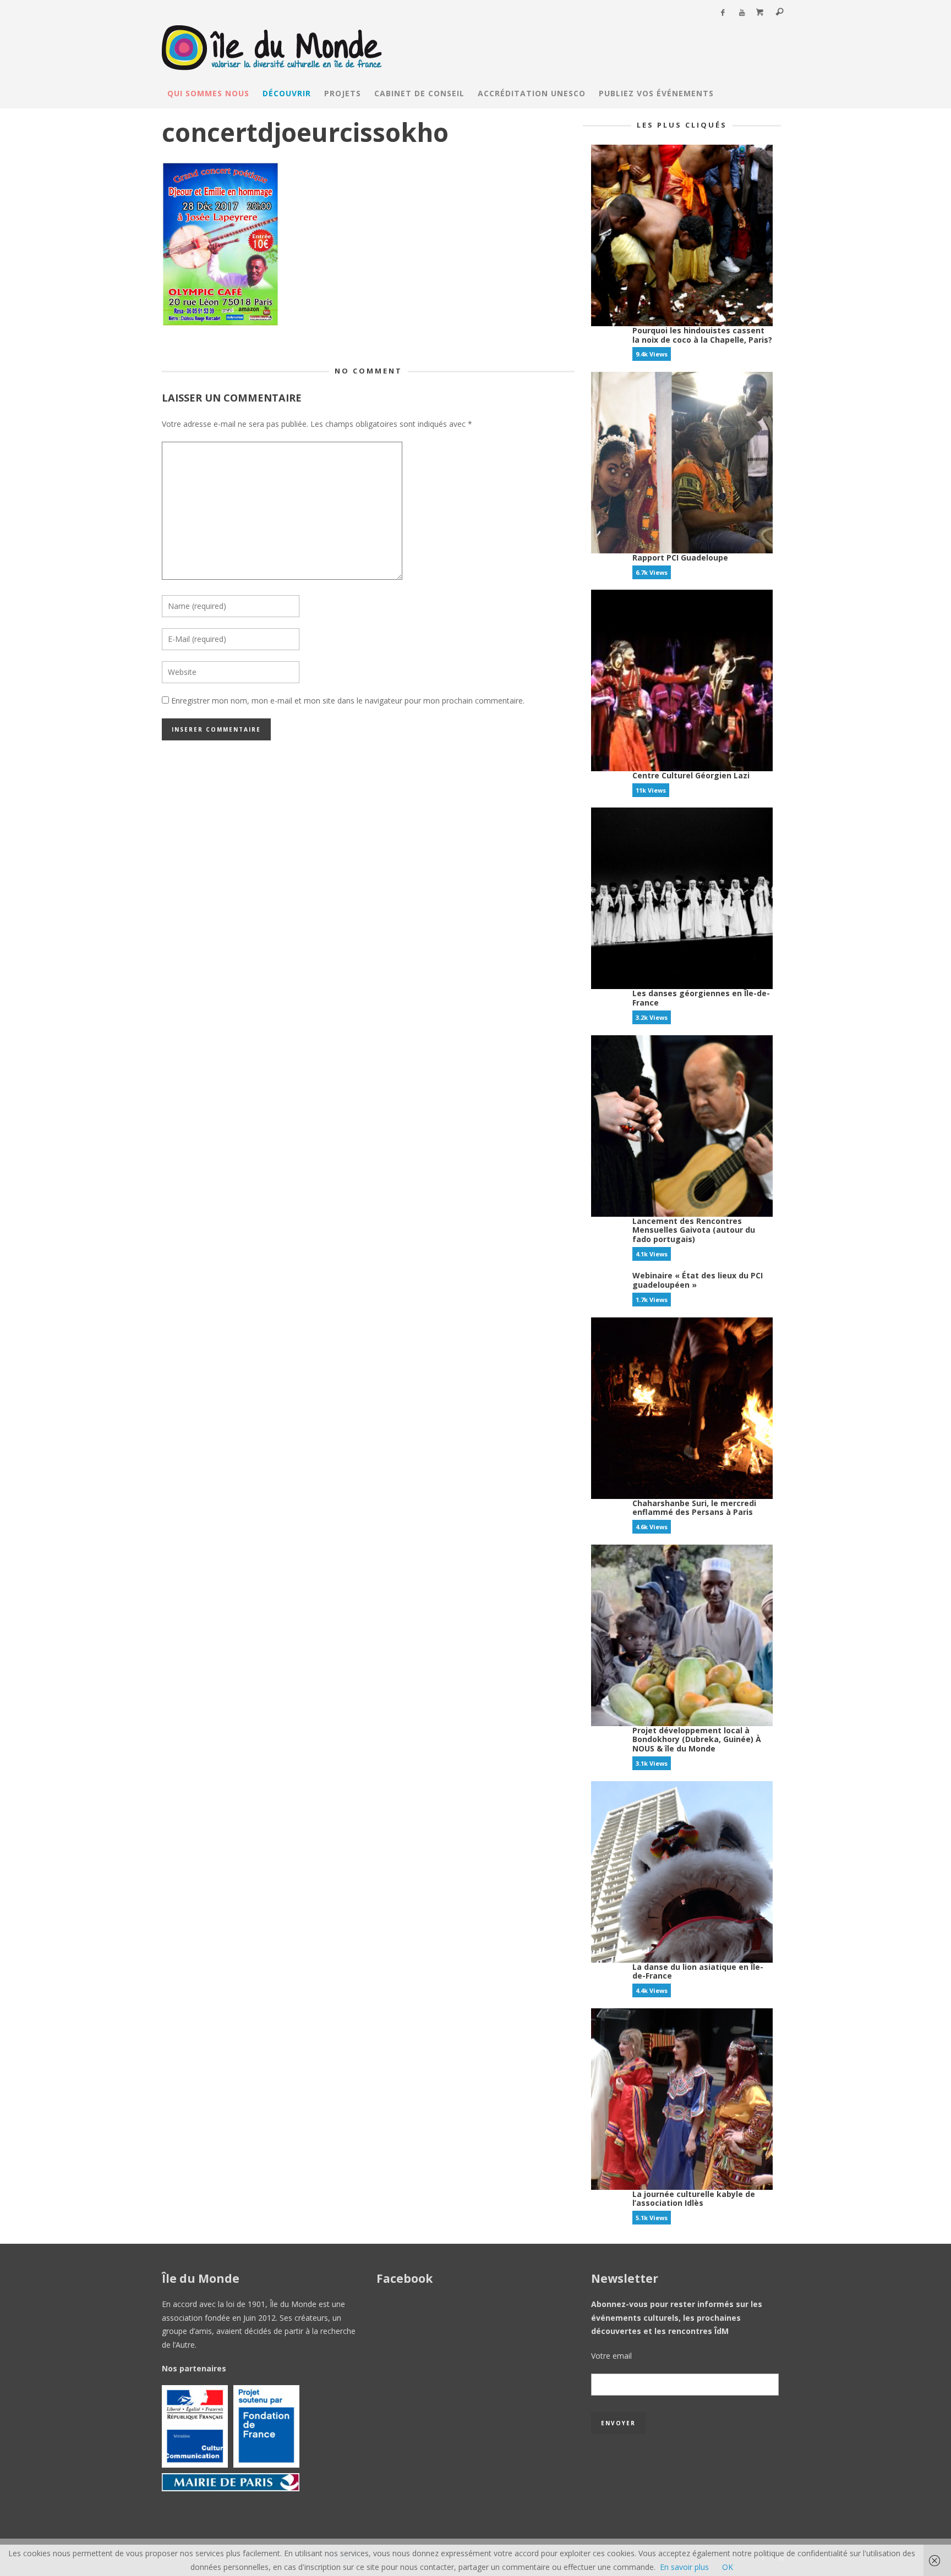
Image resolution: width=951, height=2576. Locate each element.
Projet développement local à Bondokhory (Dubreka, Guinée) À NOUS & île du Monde (697, 1740)
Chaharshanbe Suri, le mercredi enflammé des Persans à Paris (694, 1508)
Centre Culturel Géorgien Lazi (691, 775)
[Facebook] (722, 13)
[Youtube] (742, 13)
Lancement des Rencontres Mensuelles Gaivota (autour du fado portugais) (694, 1230)
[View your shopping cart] (760, 13)
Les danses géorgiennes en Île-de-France (701, 998)
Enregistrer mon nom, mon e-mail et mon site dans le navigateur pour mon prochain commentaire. (348, 701)
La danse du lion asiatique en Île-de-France (698, 1971)
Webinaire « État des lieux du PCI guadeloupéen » (698, 1280)
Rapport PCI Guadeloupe (680, 558)
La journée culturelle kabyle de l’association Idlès (694, 2199)
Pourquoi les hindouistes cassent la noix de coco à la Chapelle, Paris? (702, 335)
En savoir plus (684, 2567)
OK (728, 2567)
